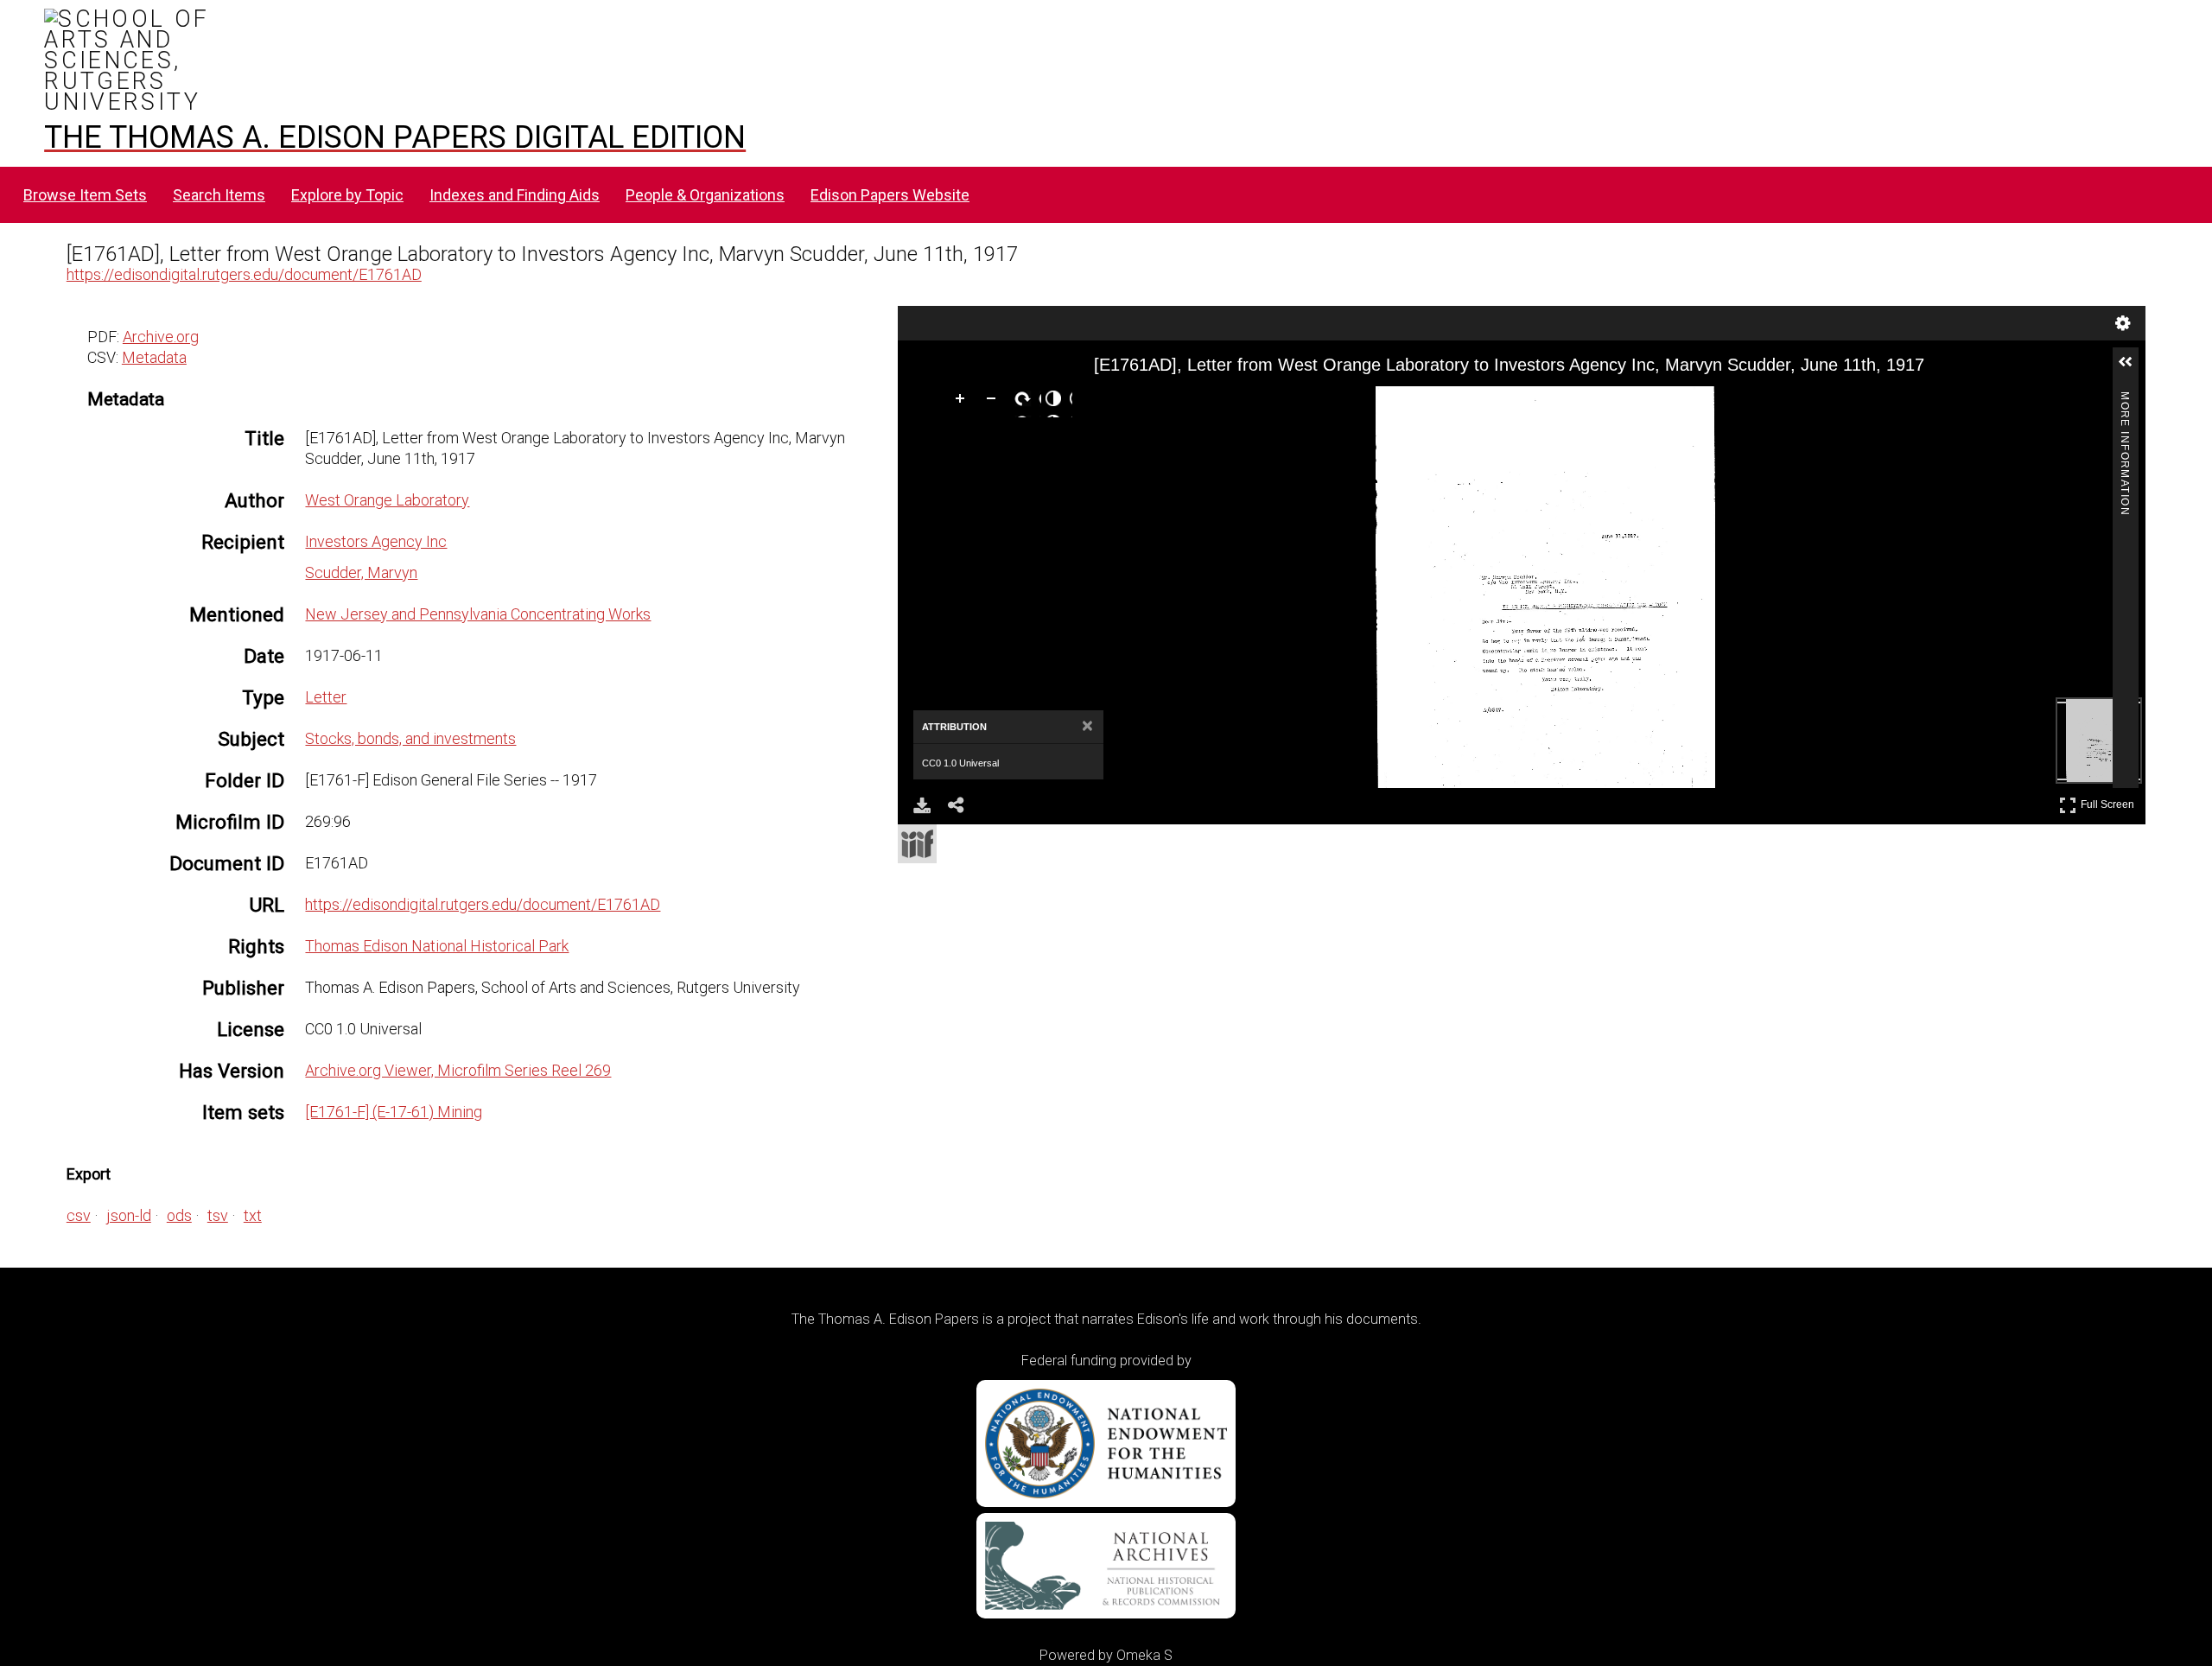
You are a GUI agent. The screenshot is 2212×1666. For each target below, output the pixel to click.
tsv (218, 1215)
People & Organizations (705, 195)
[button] (2133, 369)
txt (253, 1215)
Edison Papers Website (890, 195)
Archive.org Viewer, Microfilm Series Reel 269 (458, 1070)
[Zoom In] (963, 402)
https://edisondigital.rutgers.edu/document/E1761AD (244, 274)
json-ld (129, 1215)
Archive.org (161, 337)
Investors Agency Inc (376, 541)
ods (179, 1215)
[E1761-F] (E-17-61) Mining (394, 1112)
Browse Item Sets (85, 195)
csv (79, 1215)
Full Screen (2110, 801)
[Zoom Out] (995, 402)
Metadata (154, 357)
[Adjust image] (1057, 402)
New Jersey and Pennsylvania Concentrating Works (478, 614)
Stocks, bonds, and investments (410, 738)
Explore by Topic (347, 195)
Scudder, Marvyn (361, 572)
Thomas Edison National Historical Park (437, 946)
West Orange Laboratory (387, 500)
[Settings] (2123, 323)
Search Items (219, 195)
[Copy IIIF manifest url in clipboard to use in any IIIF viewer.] (917, 844)
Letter (326, 697)
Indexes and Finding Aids (515, 195)
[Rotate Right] (1026, 402)
